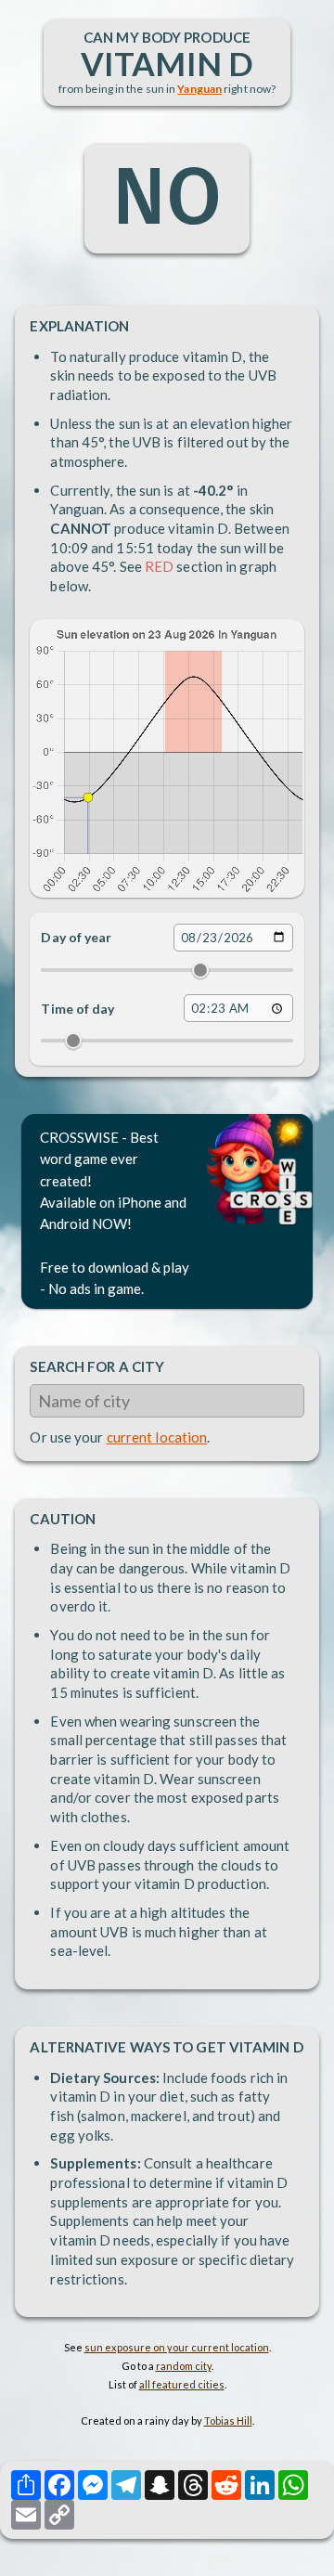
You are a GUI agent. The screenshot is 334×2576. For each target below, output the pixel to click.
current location (157, 1437)
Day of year (76, 937)
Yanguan (199, 89)
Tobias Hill (228, 2421)
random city (184, 2366)
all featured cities (182, 2384)
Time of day (77, 1009)
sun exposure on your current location (177, 2347)
